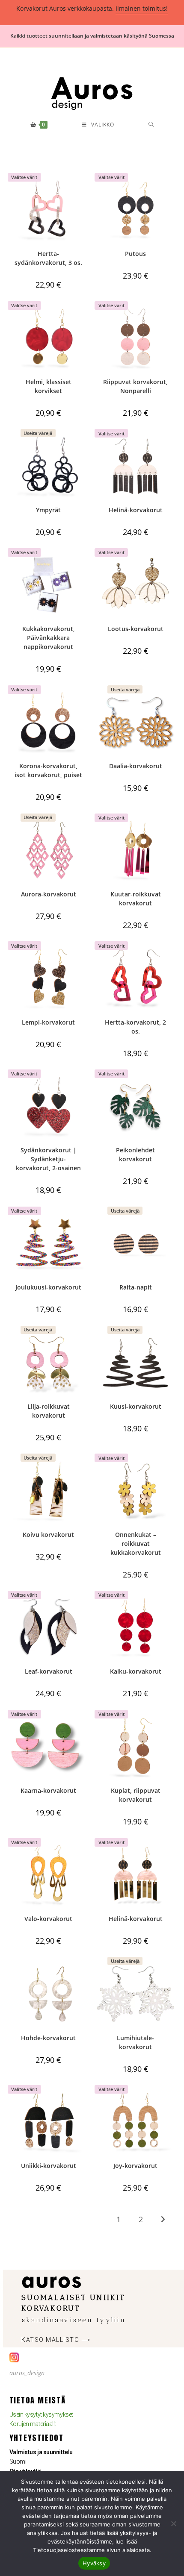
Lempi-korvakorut (48, 1022)
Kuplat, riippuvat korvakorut (136, 1795)
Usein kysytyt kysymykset (41, 2414)
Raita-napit (136, 1287)
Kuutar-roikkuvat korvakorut (136, 899)
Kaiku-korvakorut (136, 1671)
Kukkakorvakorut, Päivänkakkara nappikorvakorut (49, 638)
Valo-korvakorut (48, 1919)
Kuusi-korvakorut (136, 1406)
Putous (135, 254)
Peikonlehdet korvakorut (135, 1154)
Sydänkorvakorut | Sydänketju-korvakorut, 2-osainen (48, 1159)
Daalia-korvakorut (136, 766)
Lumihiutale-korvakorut (135, 2042)
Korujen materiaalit (33, 2424)
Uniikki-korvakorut (49, 2166)
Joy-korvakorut (135, 2166)
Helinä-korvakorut (136, 510)
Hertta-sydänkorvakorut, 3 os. (48, 258)
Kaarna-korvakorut (48, 1790)
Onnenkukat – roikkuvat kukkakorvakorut (136, 1544)
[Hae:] (151, 125)
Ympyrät (48, 510)
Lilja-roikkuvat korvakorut (49, 1411)
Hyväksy (94, 2563)
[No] (173, 2523)
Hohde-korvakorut (48, 2038)
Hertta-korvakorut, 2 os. (135, 1027)
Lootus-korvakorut (136, 629)
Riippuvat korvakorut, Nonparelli (135, 386)
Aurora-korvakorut (49, 894)
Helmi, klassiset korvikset (49, 386)
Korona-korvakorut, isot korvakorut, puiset (48, 770)
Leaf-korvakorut (49, 1671)
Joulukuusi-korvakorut (48, 1287)
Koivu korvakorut (48, 1535)
